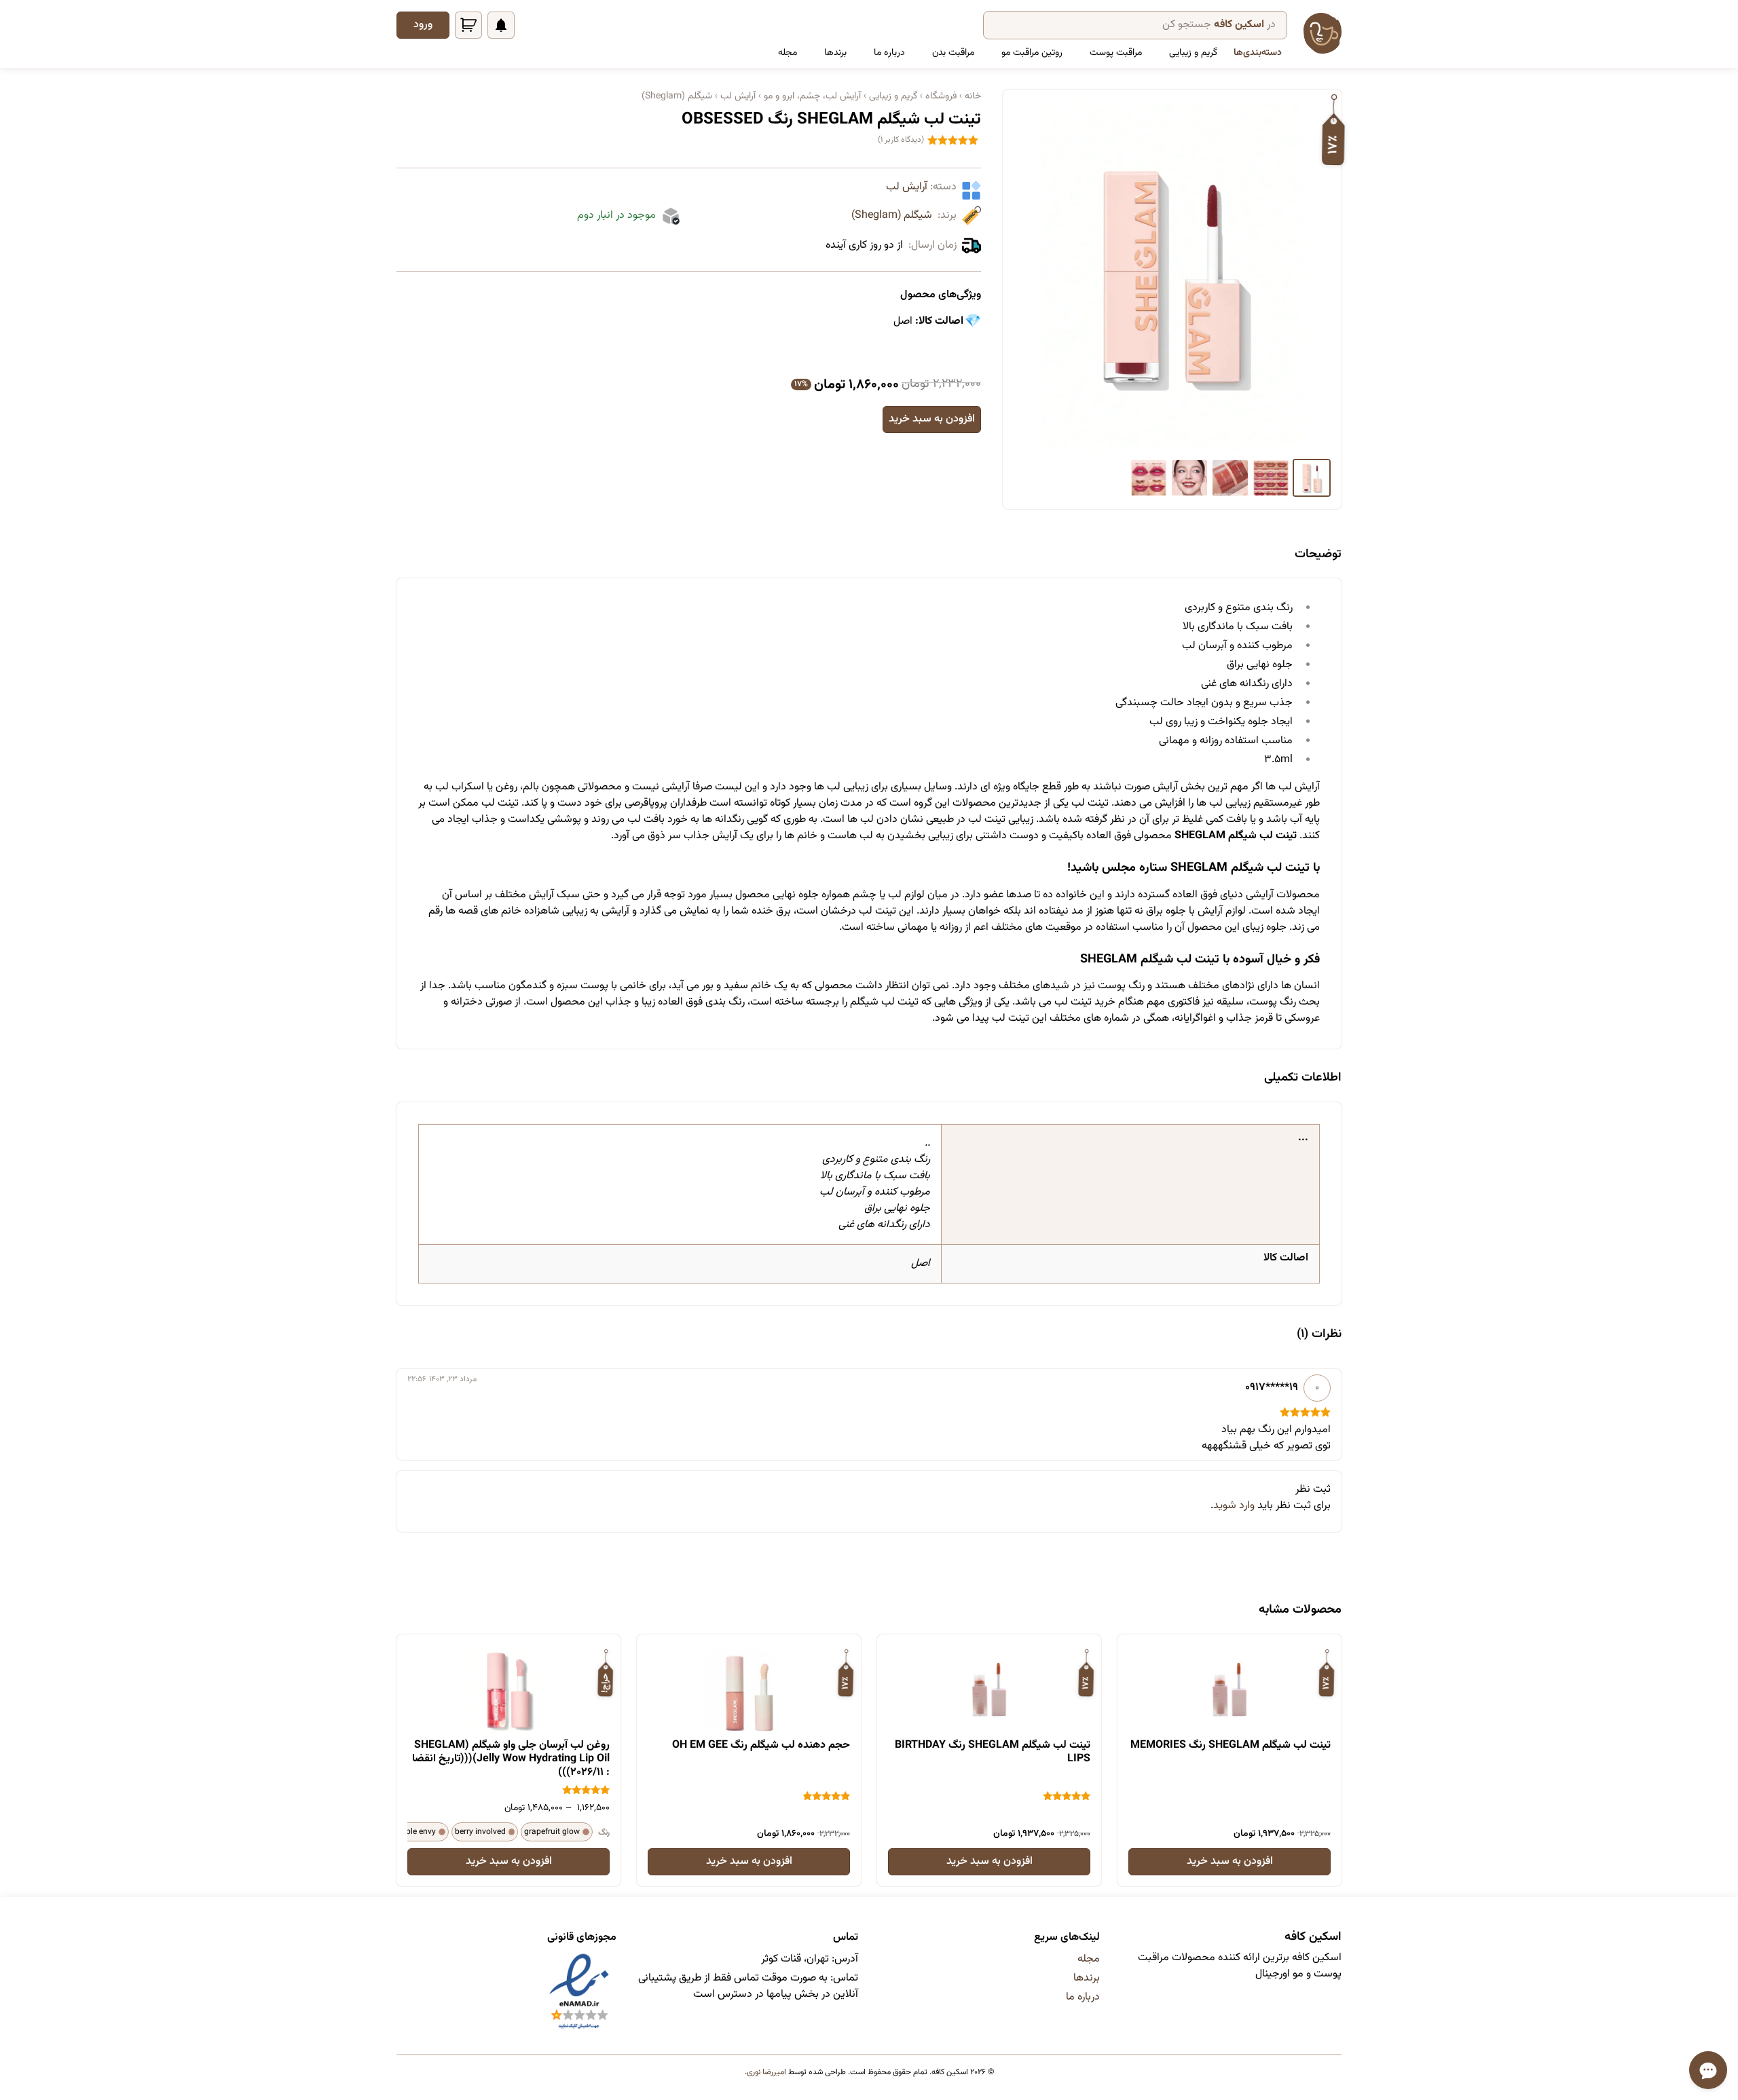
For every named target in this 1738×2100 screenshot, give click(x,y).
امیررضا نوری (766, 2072)
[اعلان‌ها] (501, 25)
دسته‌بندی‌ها (1258, 53)
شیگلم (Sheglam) (892, 216)
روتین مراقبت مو (1032, 53)
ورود (423, 25)
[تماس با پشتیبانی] (1708, 2070)
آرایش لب (907, 187)
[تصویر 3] (1230, 478)
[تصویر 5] (1149, 478)
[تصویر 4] (1189, 478)
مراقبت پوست (1116, 53)
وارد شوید (1234, 1506)
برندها (835, 53)
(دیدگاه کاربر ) (901, 140)
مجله (788, 53)
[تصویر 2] (1271, 478)
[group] (1172, 277)
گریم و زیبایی (1193, 53)
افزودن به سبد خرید (932, 419)
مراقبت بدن (953, 53)
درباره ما (889, 53)
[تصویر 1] (1312, 478)
